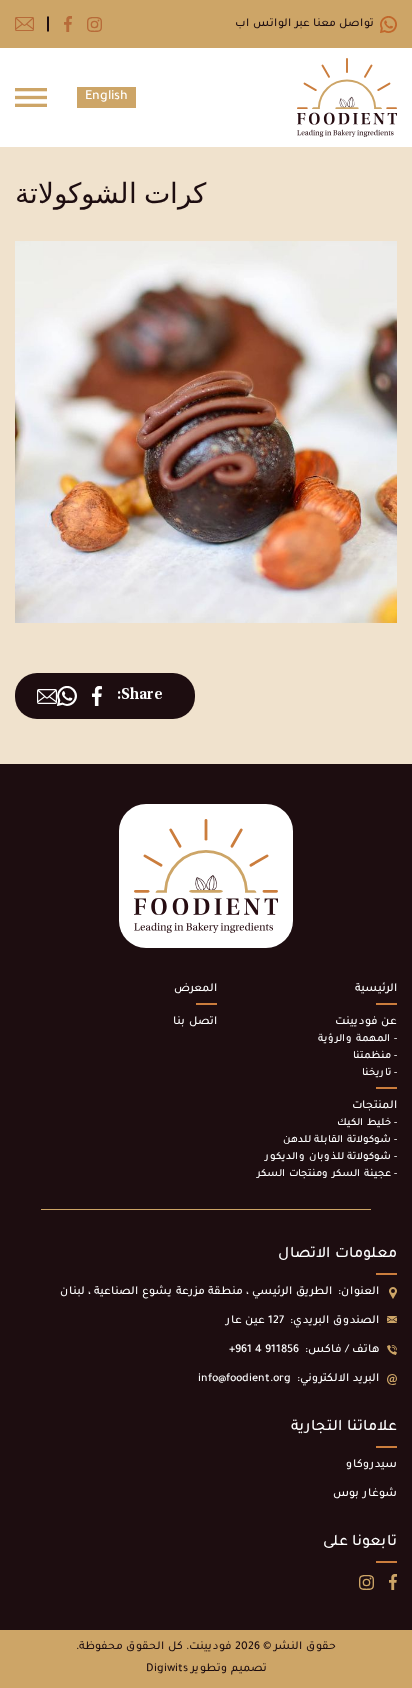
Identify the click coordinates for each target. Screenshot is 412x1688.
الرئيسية (376, 989)
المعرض (195, 989)
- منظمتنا (375, 1056)
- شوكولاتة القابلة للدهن (340, 1140)
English (106, 97)
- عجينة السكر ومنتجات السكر (327, 1174)
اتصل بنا (195, 1022)
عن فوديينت (366, 1022)
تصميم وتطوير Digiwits (206, 1669)
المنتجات (374, 1106)
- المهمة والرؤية (357, 1039)
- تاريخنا (379, 1073)
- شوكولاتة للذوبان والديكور (331, 1157)
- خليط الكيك (367, 1123)
